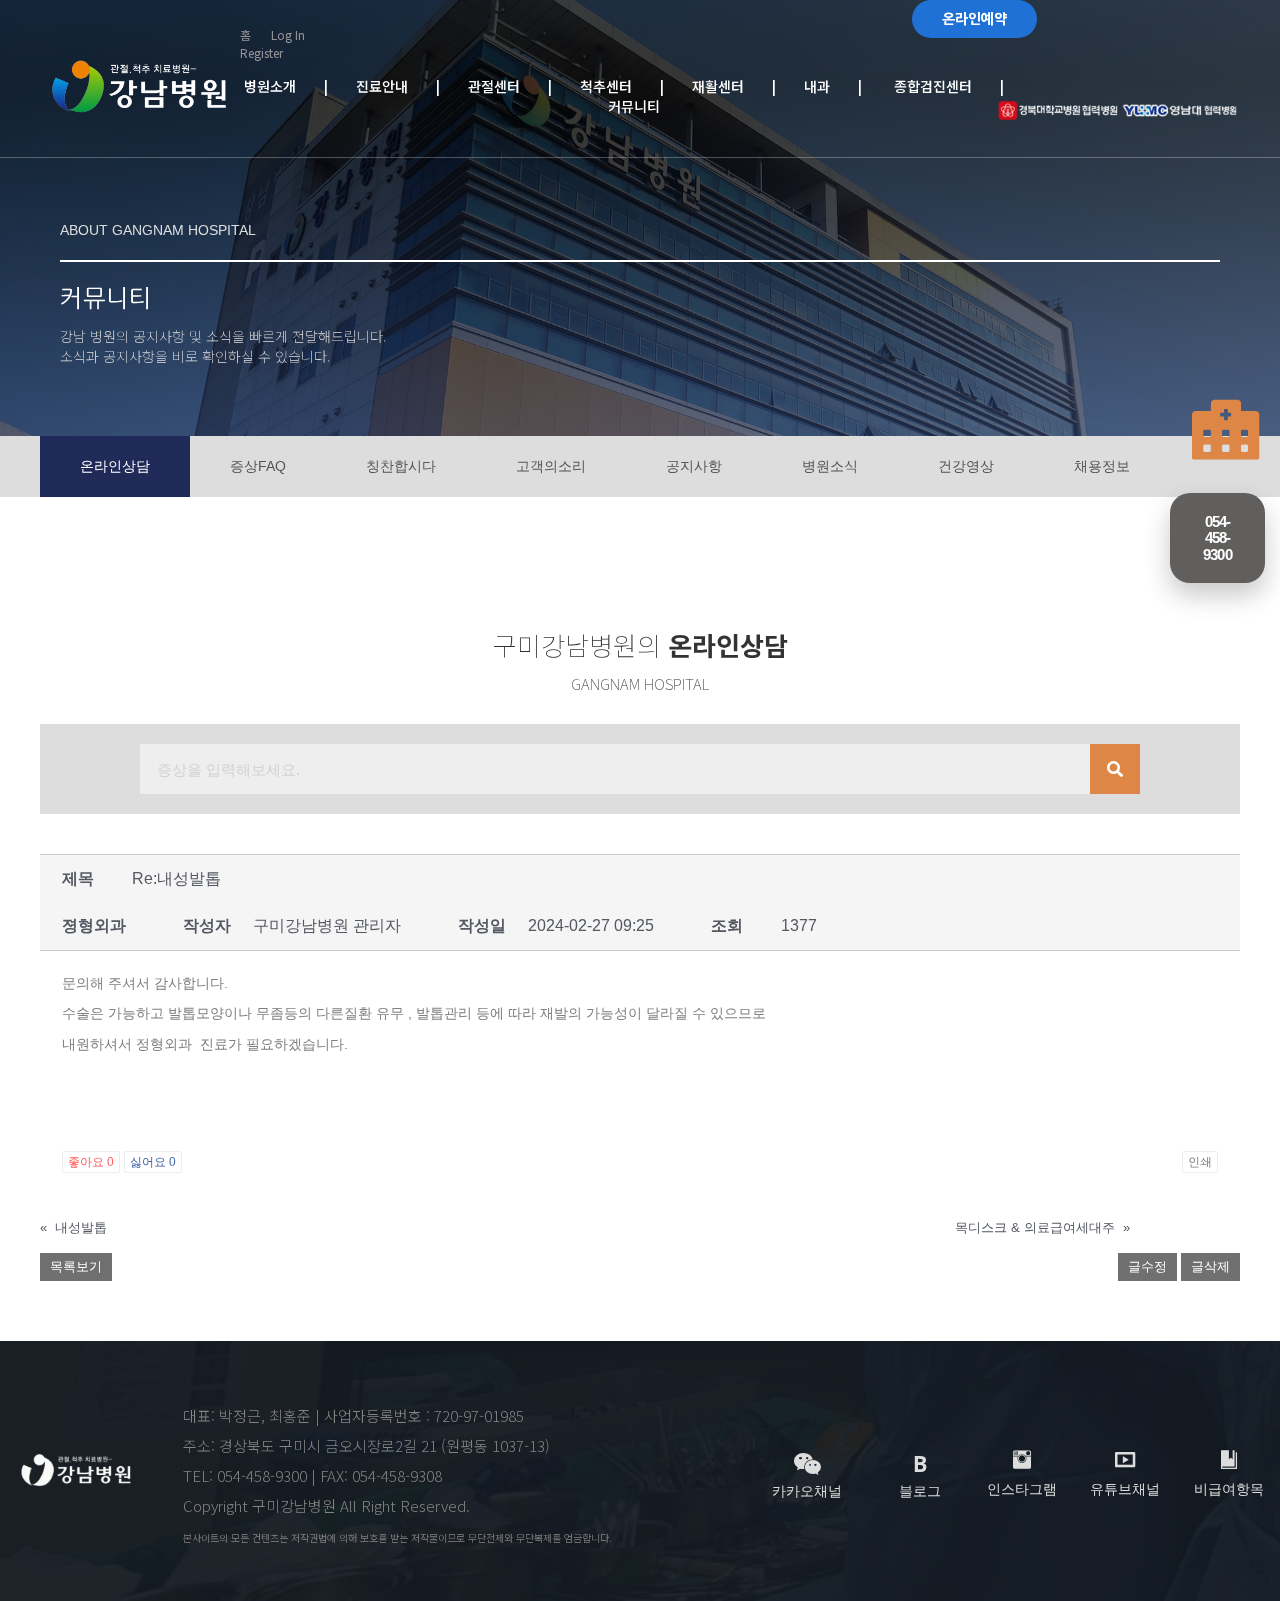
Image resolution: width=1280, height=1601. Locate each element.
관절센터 (508, 86)
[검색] (1115, 769)
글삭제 (1210, 1266)
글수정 (1147, 1266)
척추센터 (620, 86)
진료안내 (396, 86)
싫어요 (153, 1162)
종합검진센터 (929, 86)
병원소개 (284, 86)
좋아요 (91, 1162)
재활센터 (732, 86)
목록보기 (76, 1266)
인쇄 (1200, 1162)
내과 (827, 86)
